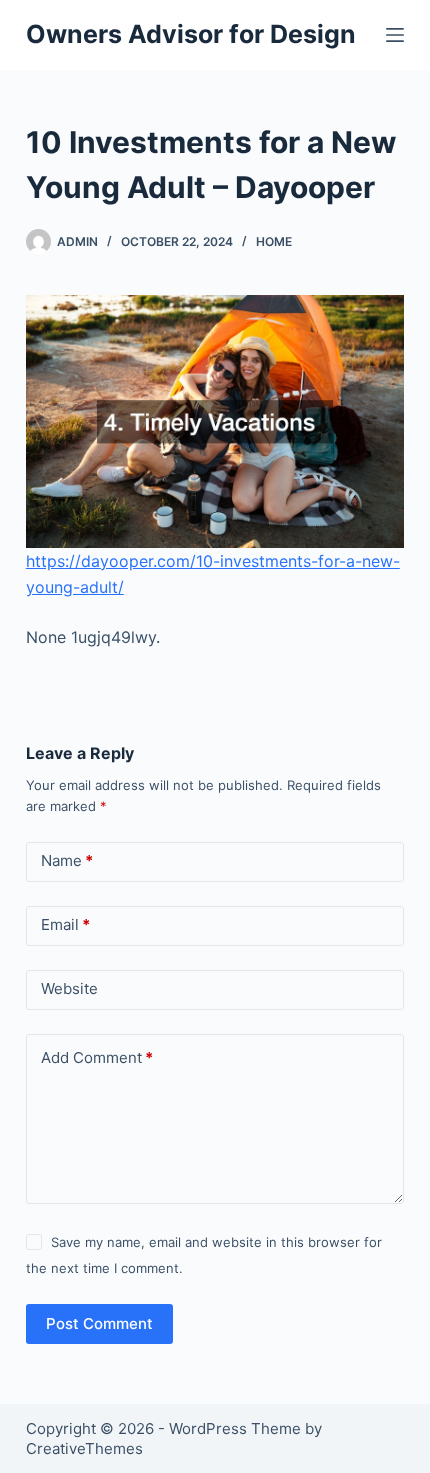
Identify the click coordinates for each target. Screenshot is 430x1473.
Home (274, 241)
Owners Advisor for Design (191, 34)
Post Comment (99, 1323)
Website (69, 988)
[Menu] (395, 35)
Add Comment (97, 1057)
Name (67, 860)
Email (65, 924)
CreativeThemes (84, 1448)
